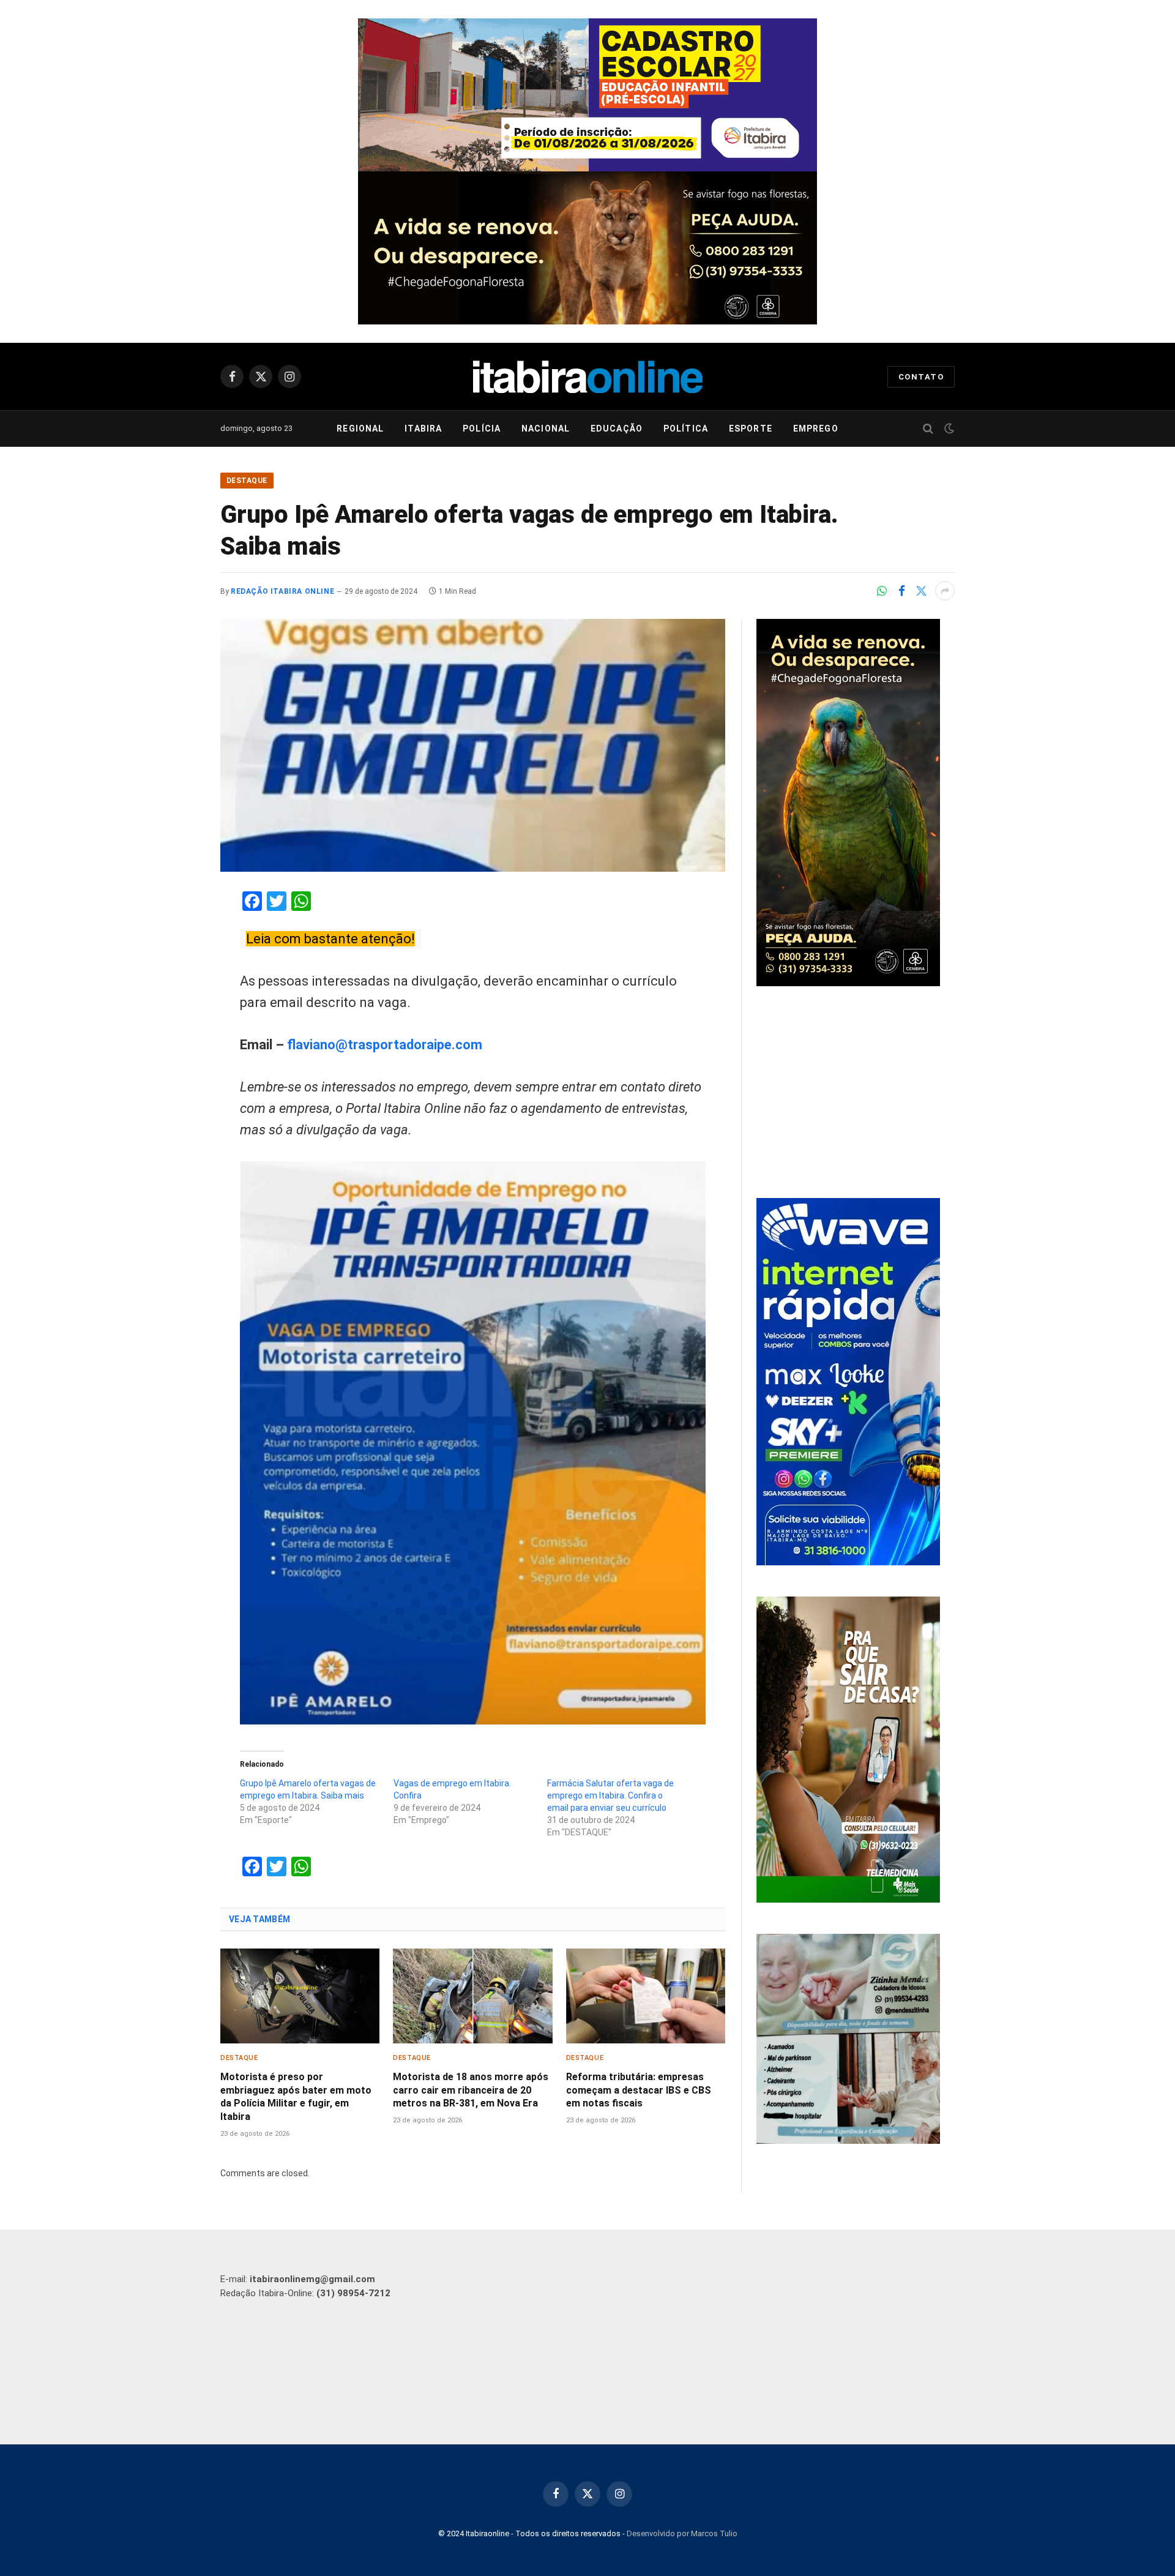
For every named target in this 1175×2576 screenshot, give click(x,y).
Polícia (482, 429)
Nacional (546, 429)
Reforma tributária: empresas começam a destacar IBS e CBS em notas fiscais (639, 2090)
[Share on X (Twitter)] (921, 591)
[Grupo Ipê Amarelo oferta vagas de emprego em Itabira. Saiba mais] (473, 745)
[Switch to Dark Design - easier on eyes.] (948, 429)
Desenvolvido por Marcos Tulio (682, 2533)
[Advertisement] (856, 1094)
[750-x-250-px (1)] (587, 95)
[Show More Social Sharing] (945, 591)
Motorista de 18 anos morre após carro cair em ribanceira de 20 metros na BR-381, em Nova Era (471, 2090)
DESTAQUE (247, 481)
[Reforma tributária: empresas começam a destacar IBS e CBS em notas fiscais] (646, 1996)
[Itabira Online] (588, 376)
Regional (360, 429)
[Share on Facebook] (901, 591)
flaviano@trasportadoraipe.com (385, 1045)
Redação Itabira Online (282, 591)
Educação (617, 429)
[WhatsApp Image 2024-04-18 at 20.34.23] (848, 1562)
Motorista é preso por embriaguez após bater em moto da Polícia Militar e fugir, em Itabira (296, 2097)
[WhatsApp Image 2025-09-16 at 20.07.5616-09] (848, 1900)
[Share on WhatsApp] (882, 591)
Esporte (751, 429)
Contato (921, 377)
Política (686, 429)
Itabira (423, 429)
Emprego (816, 429)
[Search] (928, 429)
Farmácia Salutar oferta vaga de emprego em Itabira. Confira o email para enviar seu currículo (610, 1795)
